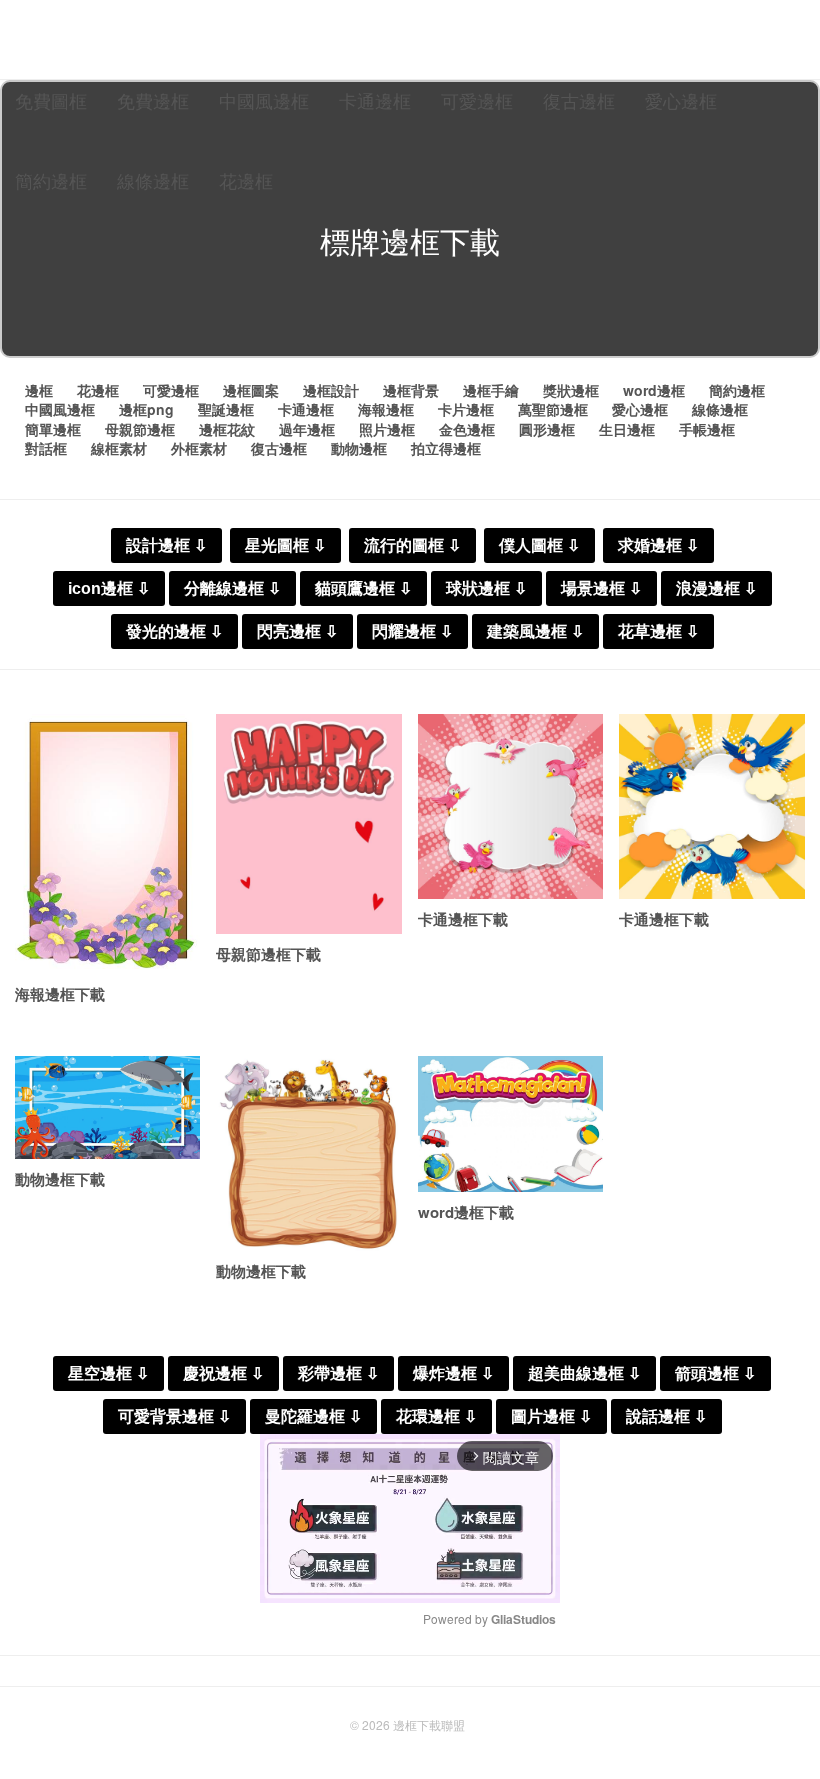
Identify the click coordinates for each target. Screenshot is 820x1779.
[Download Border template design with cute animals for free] (308, 1153)
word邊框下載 (466, 1212)
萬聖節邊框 (553, 409)
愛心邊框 (681, 100)
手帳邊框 (707, 429)
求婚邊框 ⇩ (658, 545)
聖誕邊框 (226, 409)
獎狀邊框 (571, 390)
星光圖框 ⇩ (285, 545)
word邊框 (654, 390)
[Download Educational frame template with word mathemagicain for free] (510, 1124)
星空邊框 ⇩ (108, 1373)
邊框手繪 (491, 390)
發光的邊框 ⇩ (174, 631)
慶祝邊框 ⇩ (223, 1373)
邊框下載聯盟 (429, 1724)
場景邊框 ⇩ (601, 588)
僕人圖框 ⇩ (539, 545)
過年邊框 (307, 429)
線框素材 (119, 448)
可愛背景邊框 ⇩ (174, 1416)
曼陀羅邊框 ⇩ (313, 1416)
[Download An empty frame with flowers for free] (107, 844)
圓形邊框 (547, 429)
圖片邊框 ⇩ (551, 1416)
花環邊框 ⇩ (436, 1416)
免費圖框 (51, 100)
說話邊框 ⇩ (666, 1416)
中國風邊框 (264, 100)
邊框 (39, 390)
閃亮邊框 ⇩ (297, 631)
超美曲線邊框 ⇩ (584, 1373)
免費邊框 (153, 100)
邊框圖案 (251, 390)
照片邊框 (387, 429)
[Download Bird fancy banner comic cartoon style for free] (711, 806)
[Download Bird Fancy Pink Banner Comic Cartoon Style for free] (510, 806)
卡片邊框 (466, 409)
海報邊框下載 (60, 994)
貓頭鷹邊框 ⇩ (363, 588)
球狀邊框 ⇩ (486, 588)
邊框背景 (411, 390)
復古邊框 (579, 100)
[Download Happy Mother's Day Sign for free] (308, 824)
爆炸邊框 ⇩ (453, 1373)
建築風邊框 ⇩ (535, 631)
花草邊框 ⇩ (658, 631)
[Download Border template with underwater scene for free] (107, 1107)
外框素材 (199, 448)
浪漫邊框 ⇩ (716, 588)
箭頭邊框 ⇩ (715, 1373)
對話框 (46, 448)
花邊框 (246, 180)
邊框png (146, 409)
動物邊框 (359, 448)
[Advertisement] (410, 312)
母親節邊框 (140, 429)
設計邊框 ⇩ (166, 545)
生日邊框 (627, 429)
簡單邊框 (53, 429)
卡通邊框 (375, 100)
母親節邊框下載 (268, 954)
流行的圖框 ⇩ (412, 545)
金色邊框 (467, 429)
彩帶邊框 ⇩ (338, 1373)
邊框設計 (331, 390)
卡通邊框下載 (463, 919)
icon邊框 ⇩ (109, 588)
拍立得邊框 (446, 448)
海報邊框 (386, 409)
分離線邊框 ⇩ (232, 588)
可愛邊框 (477, 100)
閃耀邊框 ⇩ (412, 631)
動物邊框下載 (60, 1179)
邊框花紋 (227, 429)
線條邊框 (153, 180)
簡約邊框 (51, 180)
